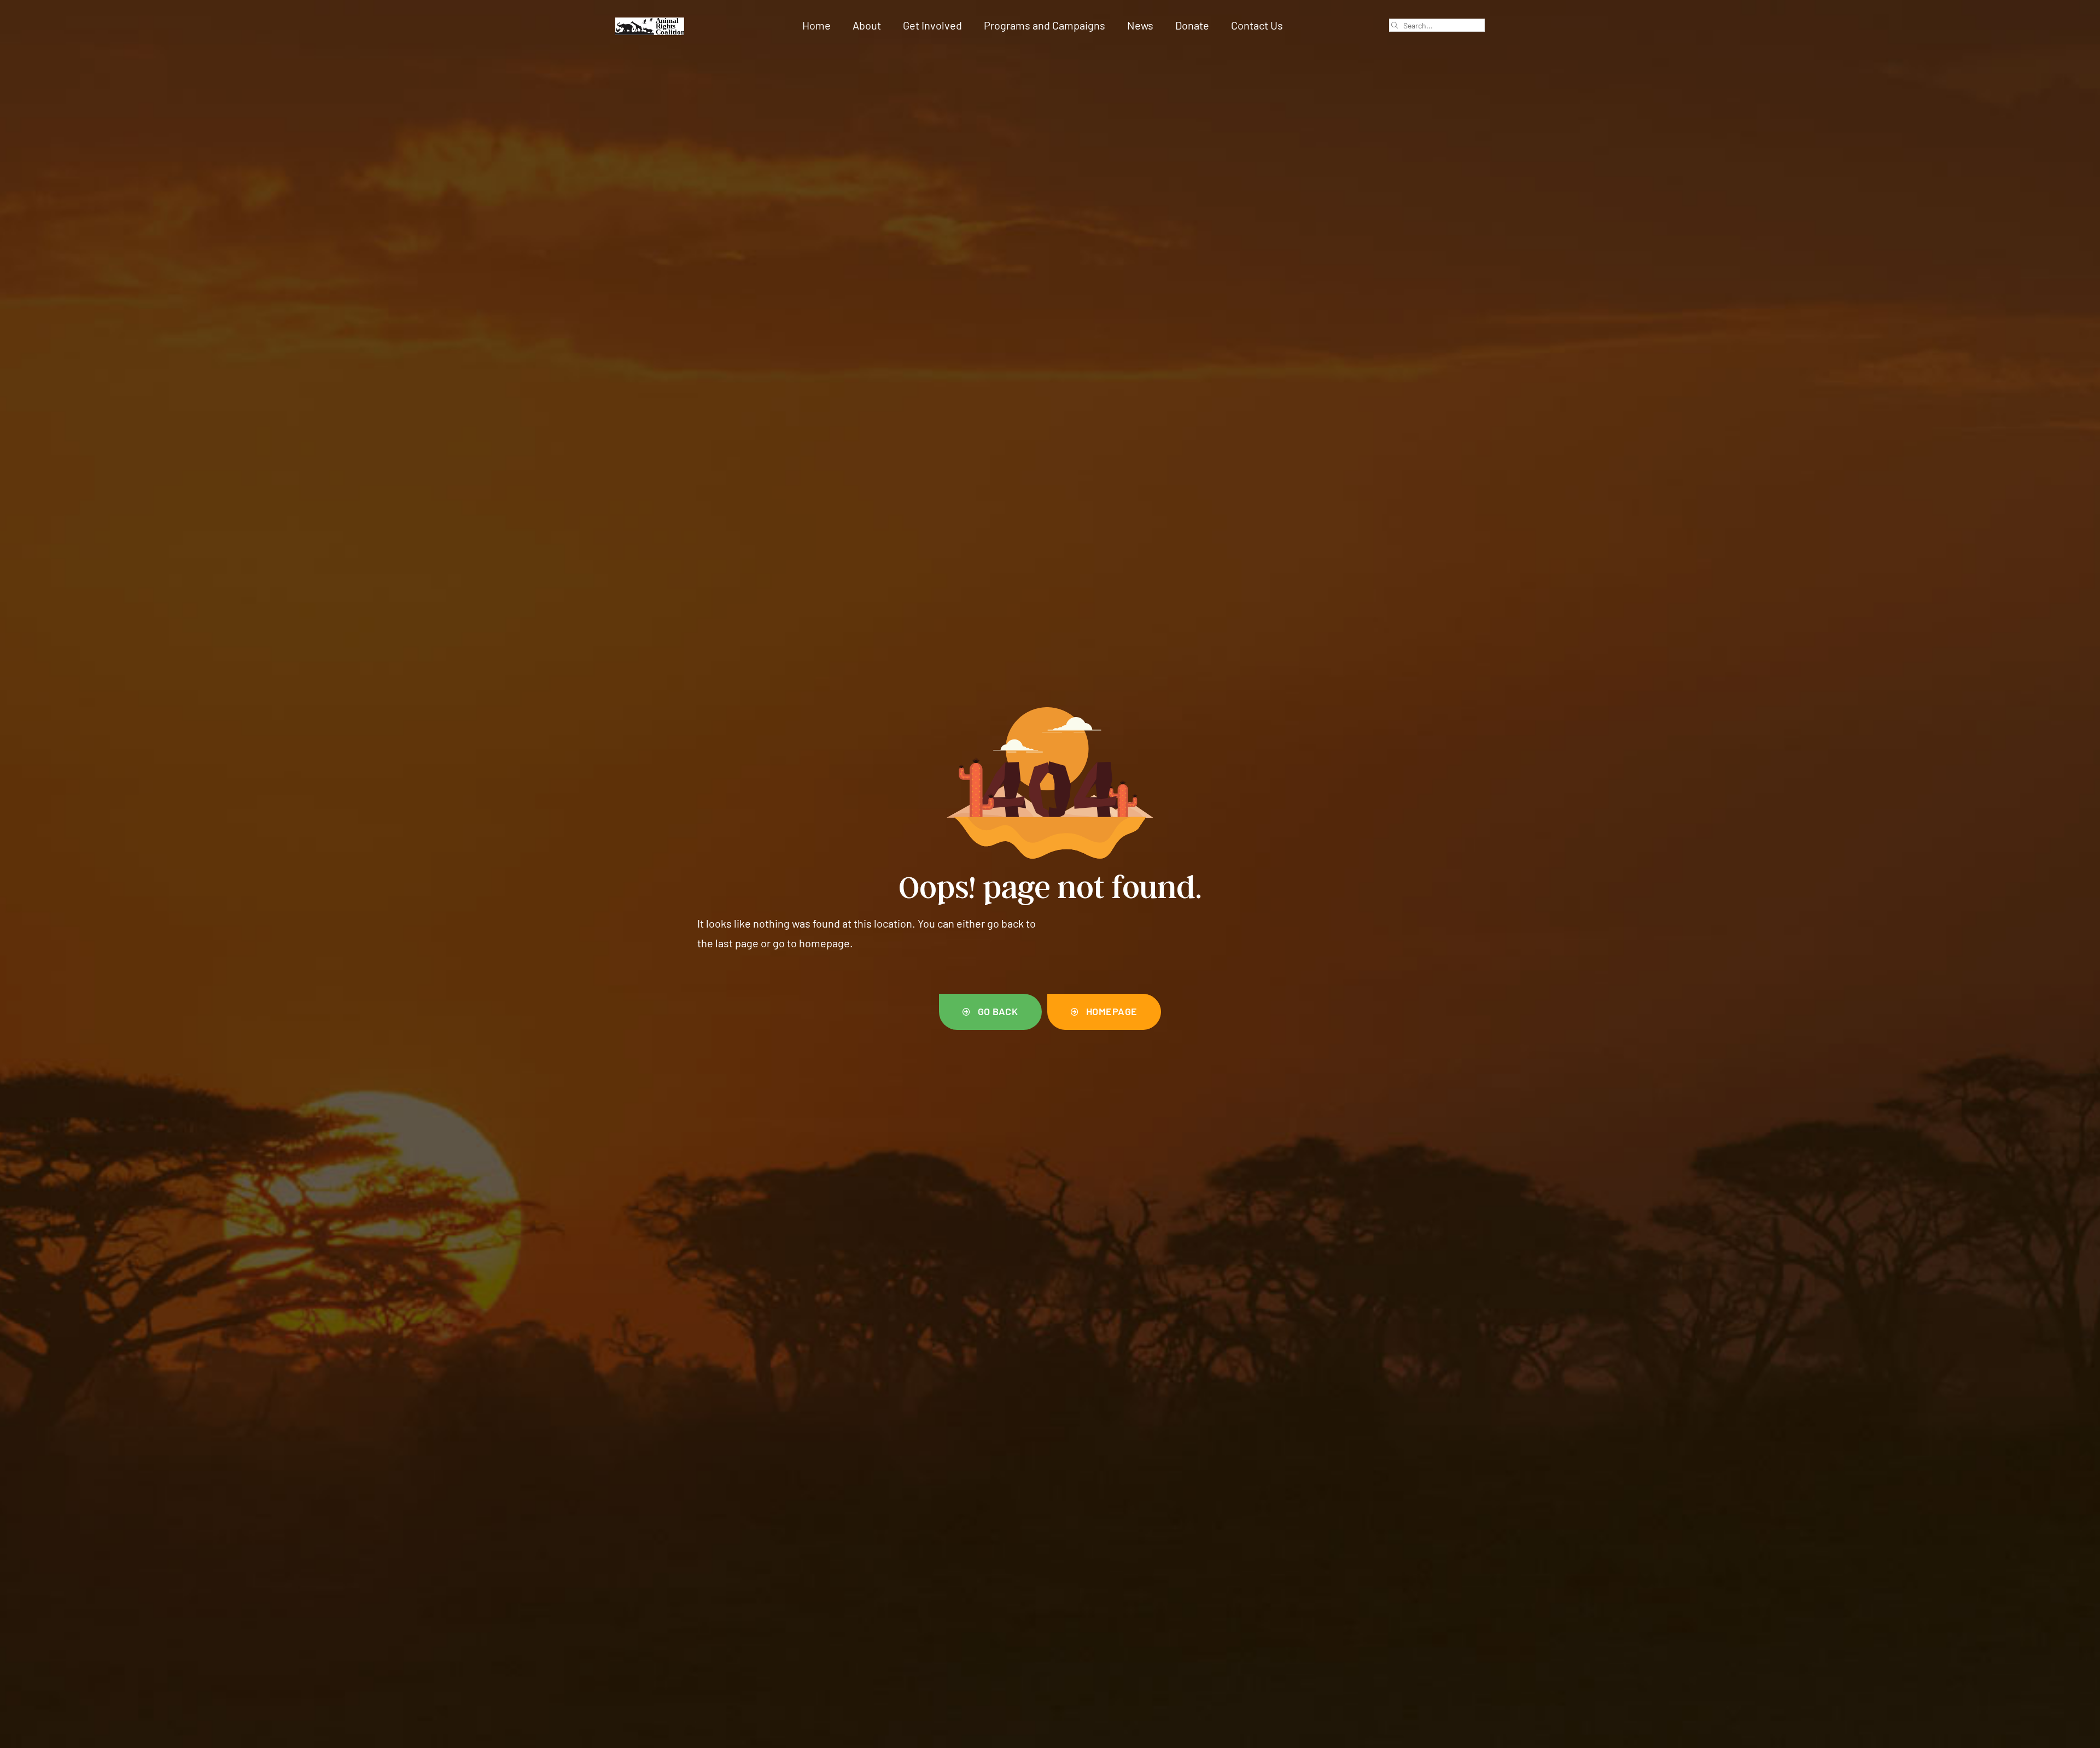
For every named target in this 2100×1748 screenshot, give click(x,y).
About (867, 25)
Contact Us (1257, 25)
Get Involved (932, 25)
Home (816, 25)
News (1140, 25)
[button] (990, 1012)
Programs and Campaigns (1045, 25)
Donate (1192, 25)
